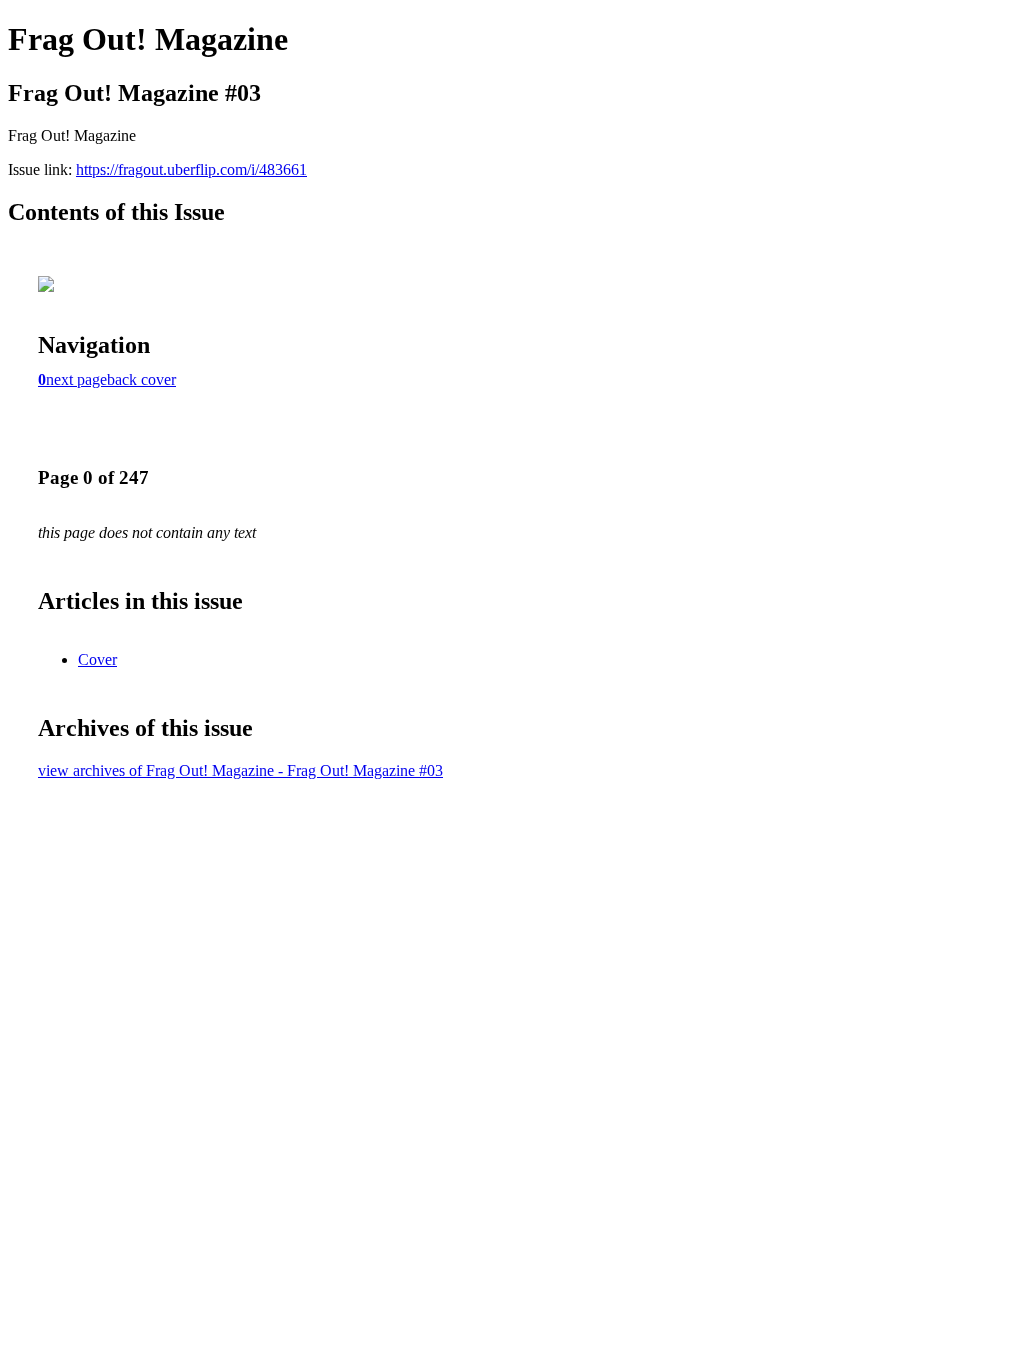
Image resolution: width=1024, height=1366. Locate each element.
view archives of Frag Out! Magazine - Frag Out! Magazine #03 (240, 770)
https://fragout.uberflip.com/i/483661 (191, 169)
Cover (97, 659)
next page (76, 379)
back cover (141, 379)
